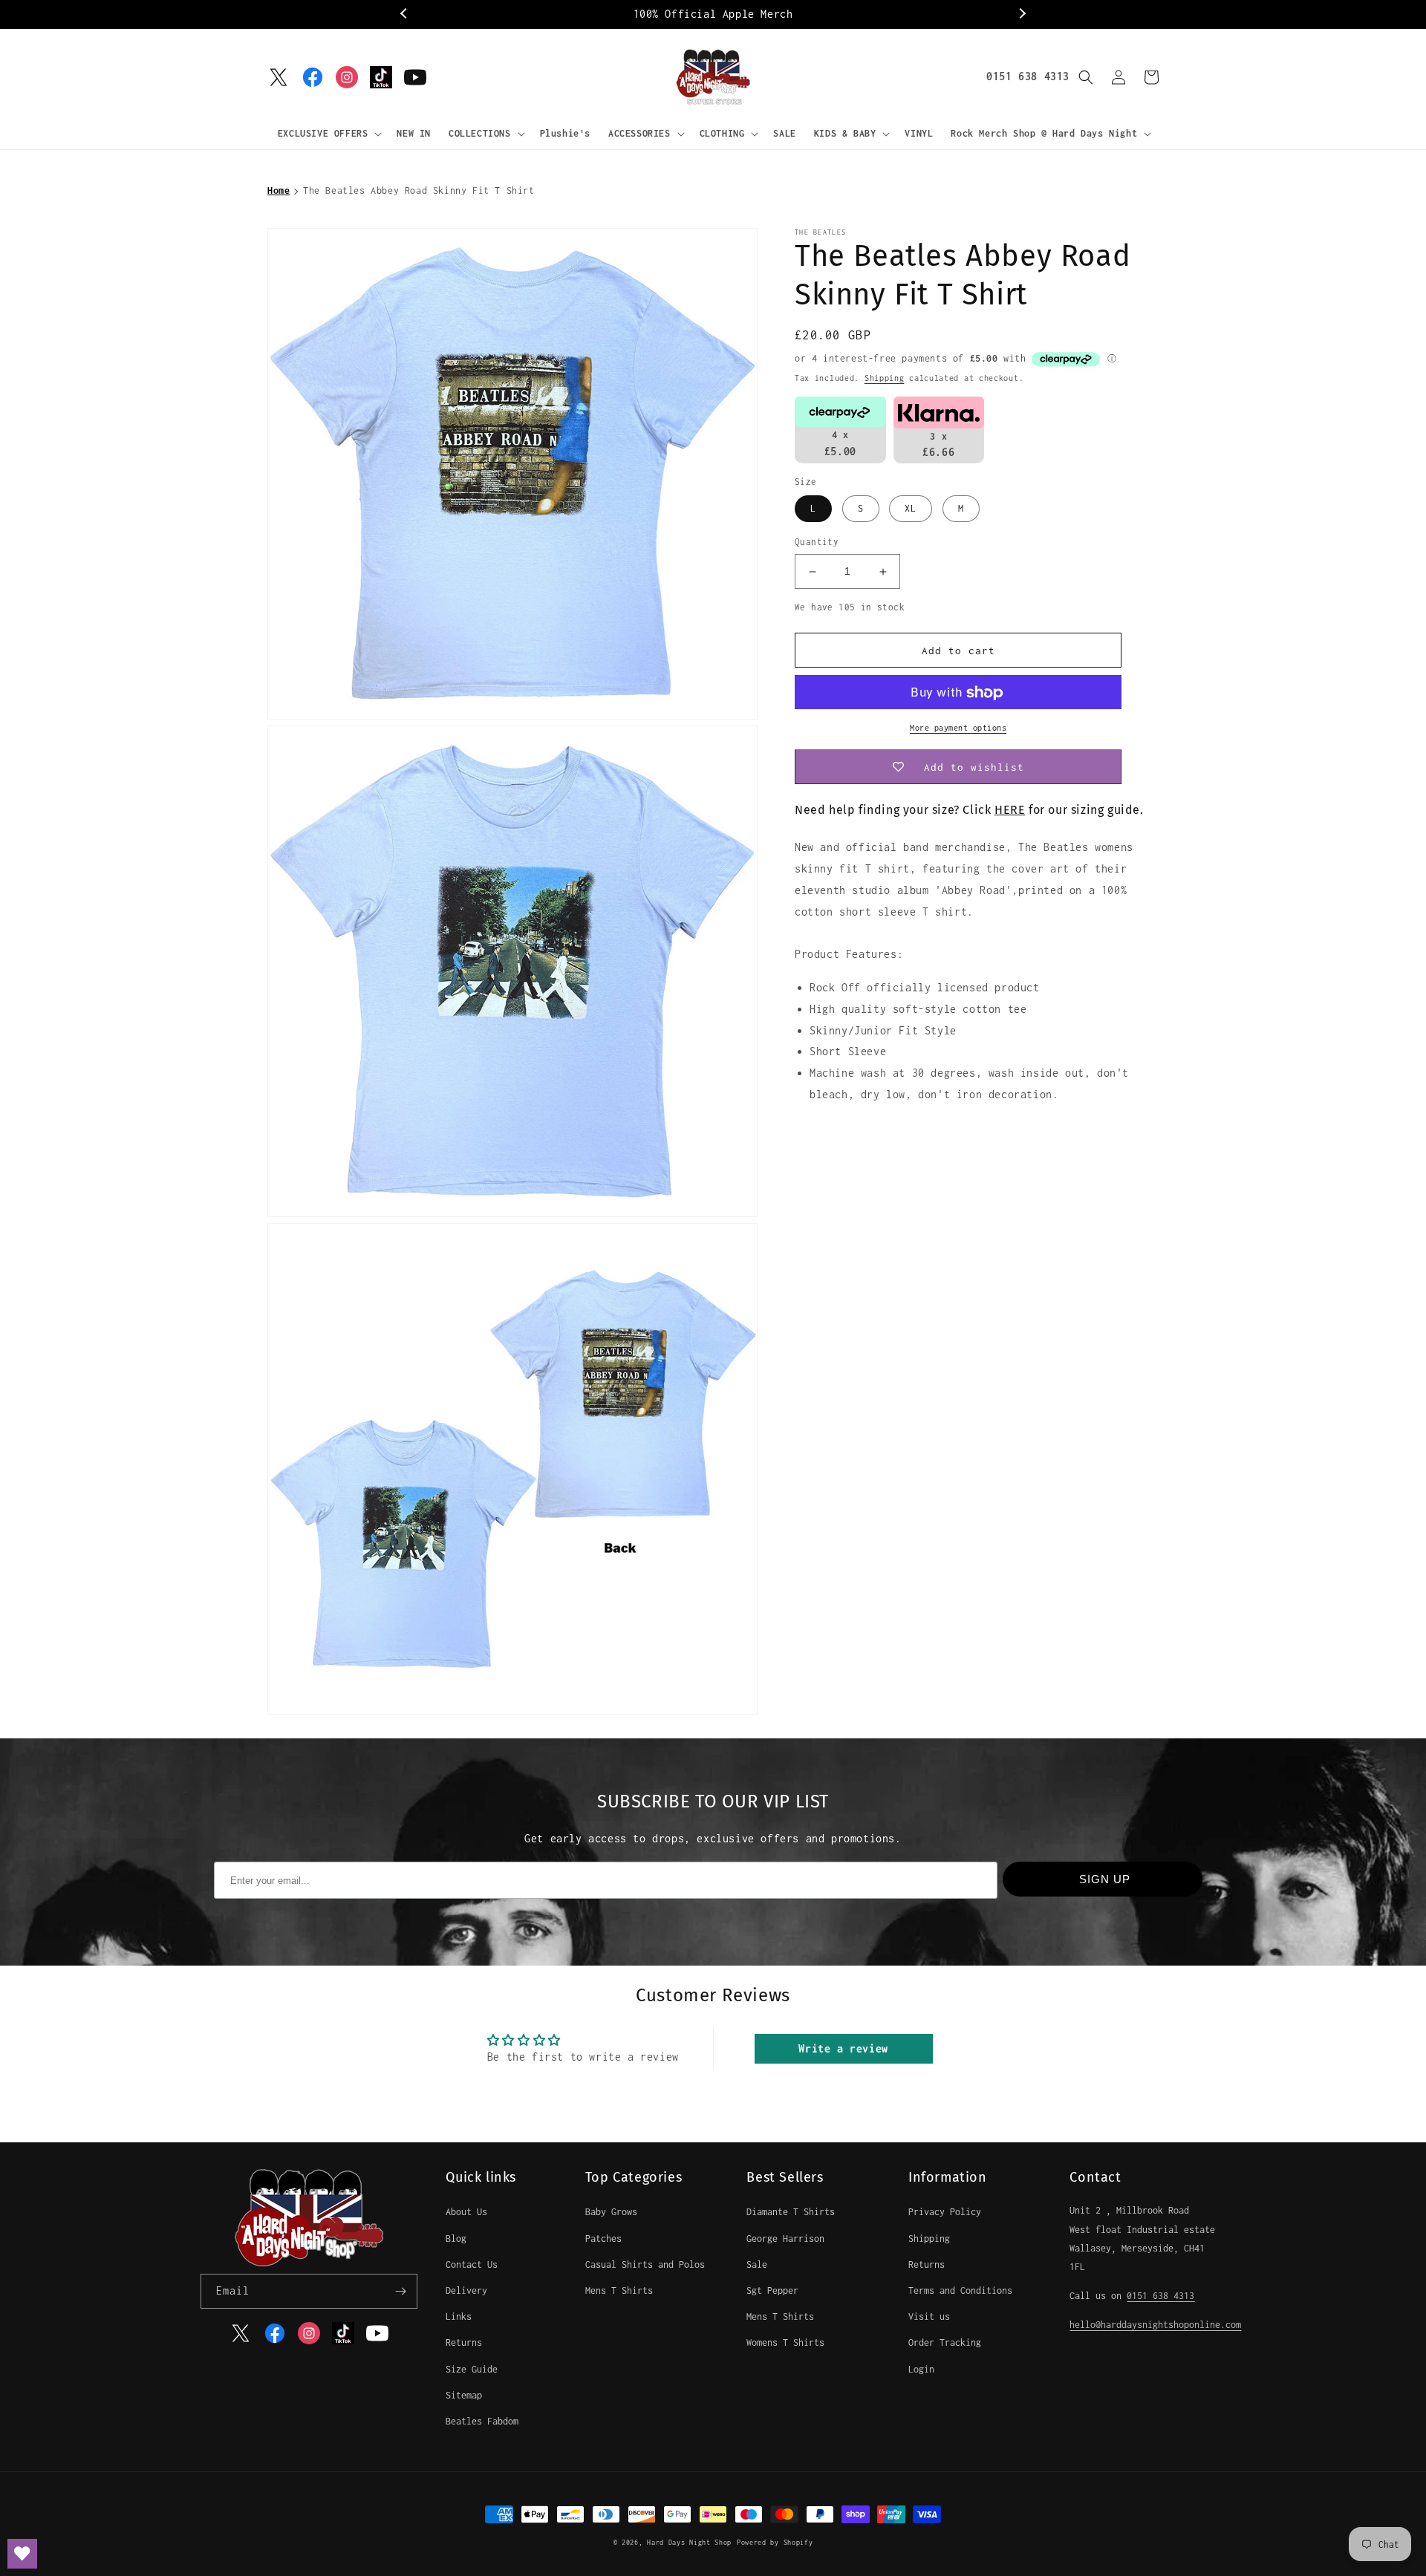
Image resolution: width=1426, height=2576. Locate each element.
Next (1021, 14)
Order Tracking (945, 2342)
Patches (603, 2238)
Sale (757, 2264)
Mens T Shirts (619, 2290)
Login (921, 2369)
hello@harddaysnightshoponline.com (1155, 2325)
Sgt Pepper (772, 2290)
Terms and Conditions (960, 2290)
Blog (456, 2238)
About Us (466, 2212)
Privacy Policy (945, 2212)
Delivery (466, 2290)
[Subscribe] (400, 2291)
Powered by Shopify (775, 2542)
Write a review (843, 2048)
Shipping (885, 378)
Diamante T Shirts (791, 2212)
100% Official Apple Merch (713, 14)
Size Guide (472, 2369)
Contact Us (472, 2264)
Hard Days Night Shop (689, 2542)
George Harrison (785, 2238)
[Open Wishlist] (22, 2554)
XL (911, 509)
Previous (405, 14)
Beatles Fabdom (482, 2421)
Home (279, 190)
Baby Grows (611, 2212)
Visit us (929, 2316)
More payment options (958, 728)
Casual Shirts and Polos (645, 2264)
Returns (464, 2342)
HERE (1010, 811)
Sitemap (464, 2395)
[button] (329, 134)
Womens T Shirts (785, 2342)
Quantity (817, 542)
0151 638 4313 (1028, 76)
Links (459, 2316)
